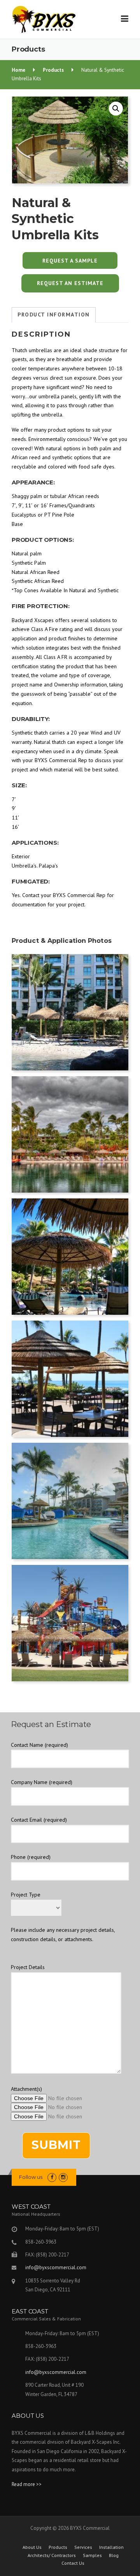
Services (83, 2547)
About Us (32, 2547)
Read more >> (27, 2484)
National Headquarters (36, 2214)
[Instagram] (63, 2177)
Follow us (31, 2177)
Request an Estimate (70, 283)
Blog (114, 2555)
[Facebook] (52, 2177)
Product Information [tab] (54, 315)
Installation (111, 2547)
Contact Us (73, 2563)
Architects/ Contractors (52, 2555)
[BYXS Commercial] (44, 19)
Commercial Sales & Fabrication (46, 2319)
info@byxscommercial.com (56, 2267)
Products (58, 2547)
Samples (92, 2555)
